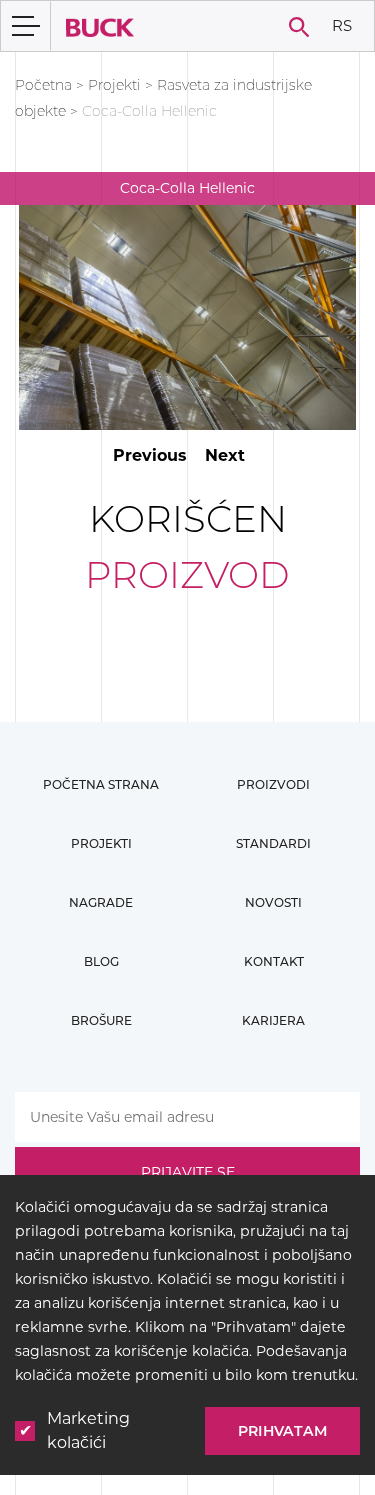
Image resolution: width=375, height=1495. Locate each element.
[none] (341, 26)
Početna (43, 85)
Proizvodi (273, 784)
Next (225, 455)
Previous (150, 455)
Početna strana (101, 784)
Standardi (273, 843)
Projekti (114, 85)
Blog (101, 961)
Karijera (273, 1020)
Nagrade (101, 902)
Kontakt (274, 961)
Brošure (101, 1020)
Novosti (273, 902)
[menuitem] (341, 26)
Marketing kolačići (88, 1430)
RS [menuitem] (342, 24)
